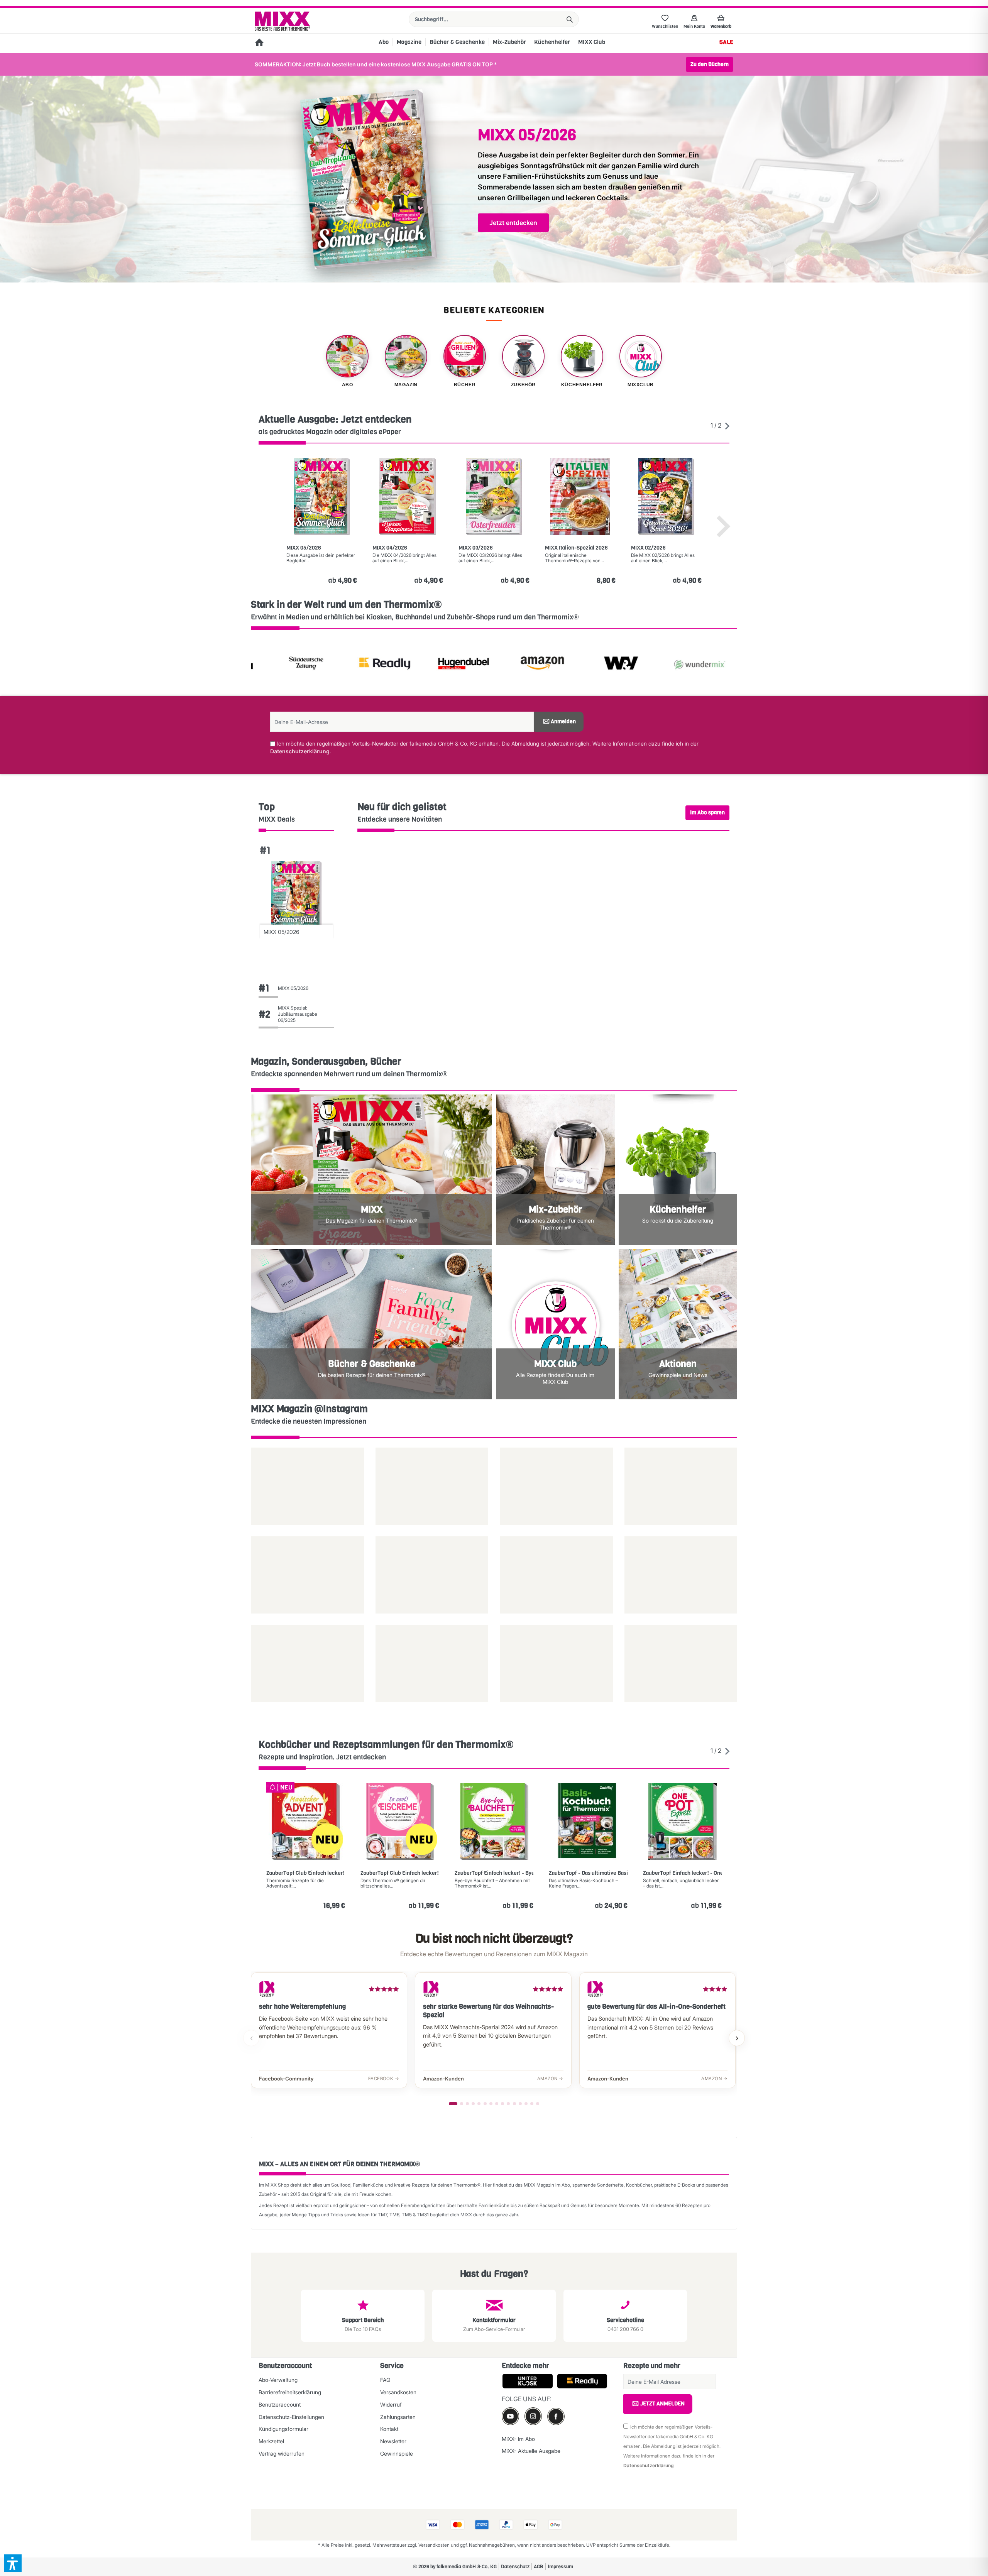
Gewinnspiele (397, 2453)
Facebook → (384, 2079)
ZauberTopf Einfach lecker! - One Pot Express (682, 1873)
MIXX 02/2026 (648, 548)
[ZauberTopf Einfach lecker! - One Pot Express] (682, 1822)
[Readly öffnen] (296, 665)
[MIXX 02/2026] (666, 496)
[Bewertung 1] (453, 2104)
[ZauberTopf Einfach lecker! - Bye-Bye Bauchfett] (494, 1822)
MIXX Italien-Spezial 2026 (576, 548)
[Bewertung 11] (514, 2104)
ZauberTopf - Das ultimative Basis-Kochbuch (588, 1873)
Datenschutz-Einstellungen (291, 2417)
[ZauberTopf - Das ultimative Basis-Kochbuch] (588, 1822)
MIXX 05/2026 (304, 548)
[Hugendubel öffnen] (375, 665)
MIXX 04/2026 (390, 548)
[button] (13, 2563)
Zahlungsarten (398, 2417)
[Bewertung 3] (467, 2104)
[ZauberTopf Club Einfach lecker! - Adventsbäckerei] (306, 1822)
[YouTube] (510, 2416)
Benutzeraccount (280, 2404)
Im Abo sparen (707, 813)
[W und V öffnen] (533, 665)
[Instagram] (533, 2416)
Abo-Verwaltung (278, 2380)
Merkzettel (271, 2441)
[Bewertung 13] (526, 2104)
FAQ (385, 2380)
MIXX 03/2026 (476, 548)
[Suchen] (570, 19)
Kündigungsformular (283, 2429)
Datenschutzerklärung (300, 751)
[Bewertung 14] (532, 2104)
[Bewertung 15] (538, 2104)
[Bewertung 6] (485, 2104)
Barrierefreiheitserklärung (290, 2392)
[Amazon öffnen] (454, 665)
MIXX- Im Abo (518, 2439)
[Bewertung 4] (473, 2104)
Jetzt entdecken (513, 223)
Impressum (560, 2567)
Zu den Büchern (710, 64)
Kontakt (389, 2429)
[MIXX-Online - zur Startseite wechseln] (282, 21)
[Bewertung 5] (479, 2104)
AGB (539, 2567)
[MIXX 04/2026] (408, 496)
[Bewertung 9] (502, 2104)
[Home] (259, 43)
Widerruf (391, 2404)
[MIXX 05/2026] (322, 496)
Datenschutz (515, 2567)
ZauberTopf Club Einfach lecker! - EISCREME (400, 1873)
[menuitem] (494, 19)
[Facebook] (556, 2416)
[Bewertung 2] (462, 2104)
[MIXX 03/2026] (494, 496)
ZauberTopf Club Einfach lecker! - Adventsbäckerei (306, 1873)
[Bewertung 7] (491, 2104)
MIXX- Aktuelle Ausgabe (531, 2451)
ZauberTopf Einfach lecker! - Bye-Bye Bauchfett (494, 1873)
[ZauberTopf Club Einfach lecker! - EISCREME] (400, 1822)
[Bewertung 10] (508, 2104)
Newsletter (393, 2441)
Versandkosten (398, 2392)
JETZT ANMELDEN (662, 2404)
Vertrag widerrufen (282, 2453)
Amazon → (550, 2079)
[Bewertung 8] (497, 2104)
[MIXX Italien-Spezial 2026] (580, 496)
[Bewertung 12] (520, 2104)
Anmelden (563, 721)
